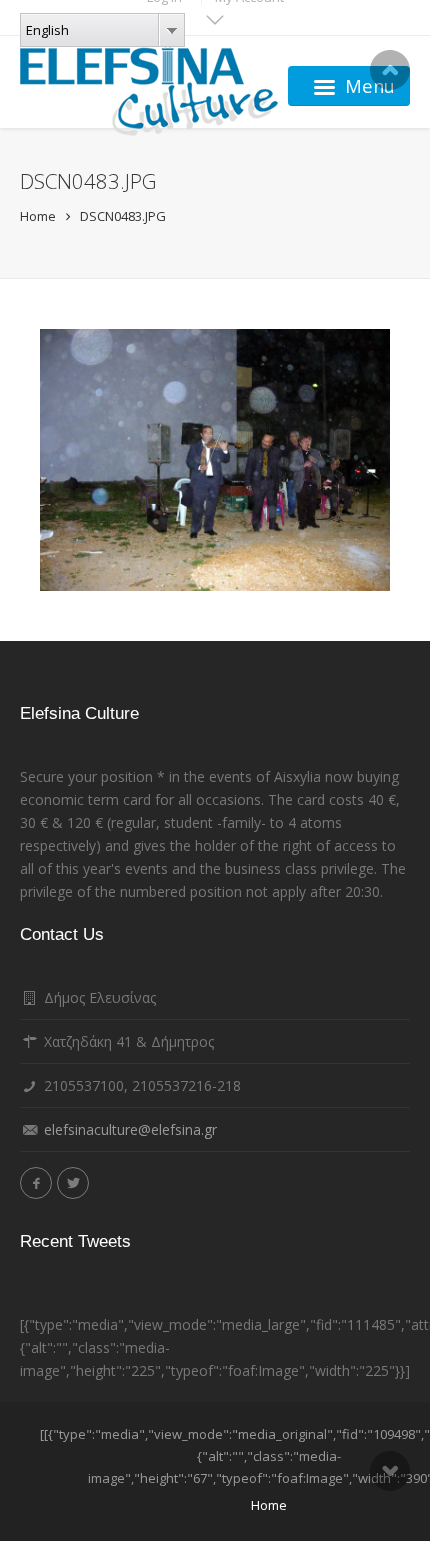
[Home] (149, 86)
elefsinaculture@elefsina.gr (130, 1129)
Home (38, 216)
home (269, 1505)
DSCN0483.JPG (123, 216)
